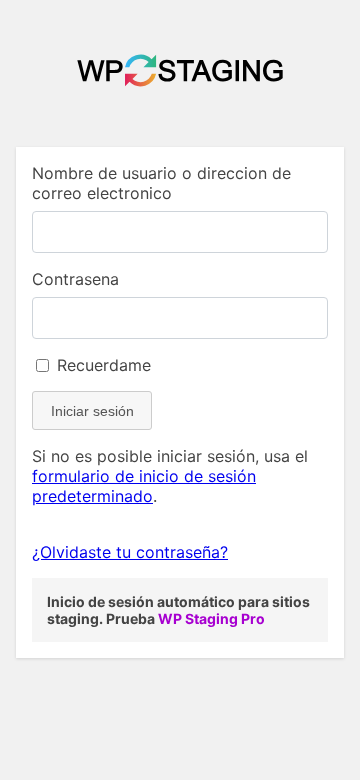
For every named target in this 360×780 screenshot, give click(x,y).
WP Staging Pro (211, 618)
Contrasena (75, 279)
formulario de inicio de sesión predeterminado (144, 486)
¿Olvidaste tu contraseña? (130, 552)
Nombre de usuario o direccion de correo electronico (161, 183)
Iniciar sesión (92, 411)
